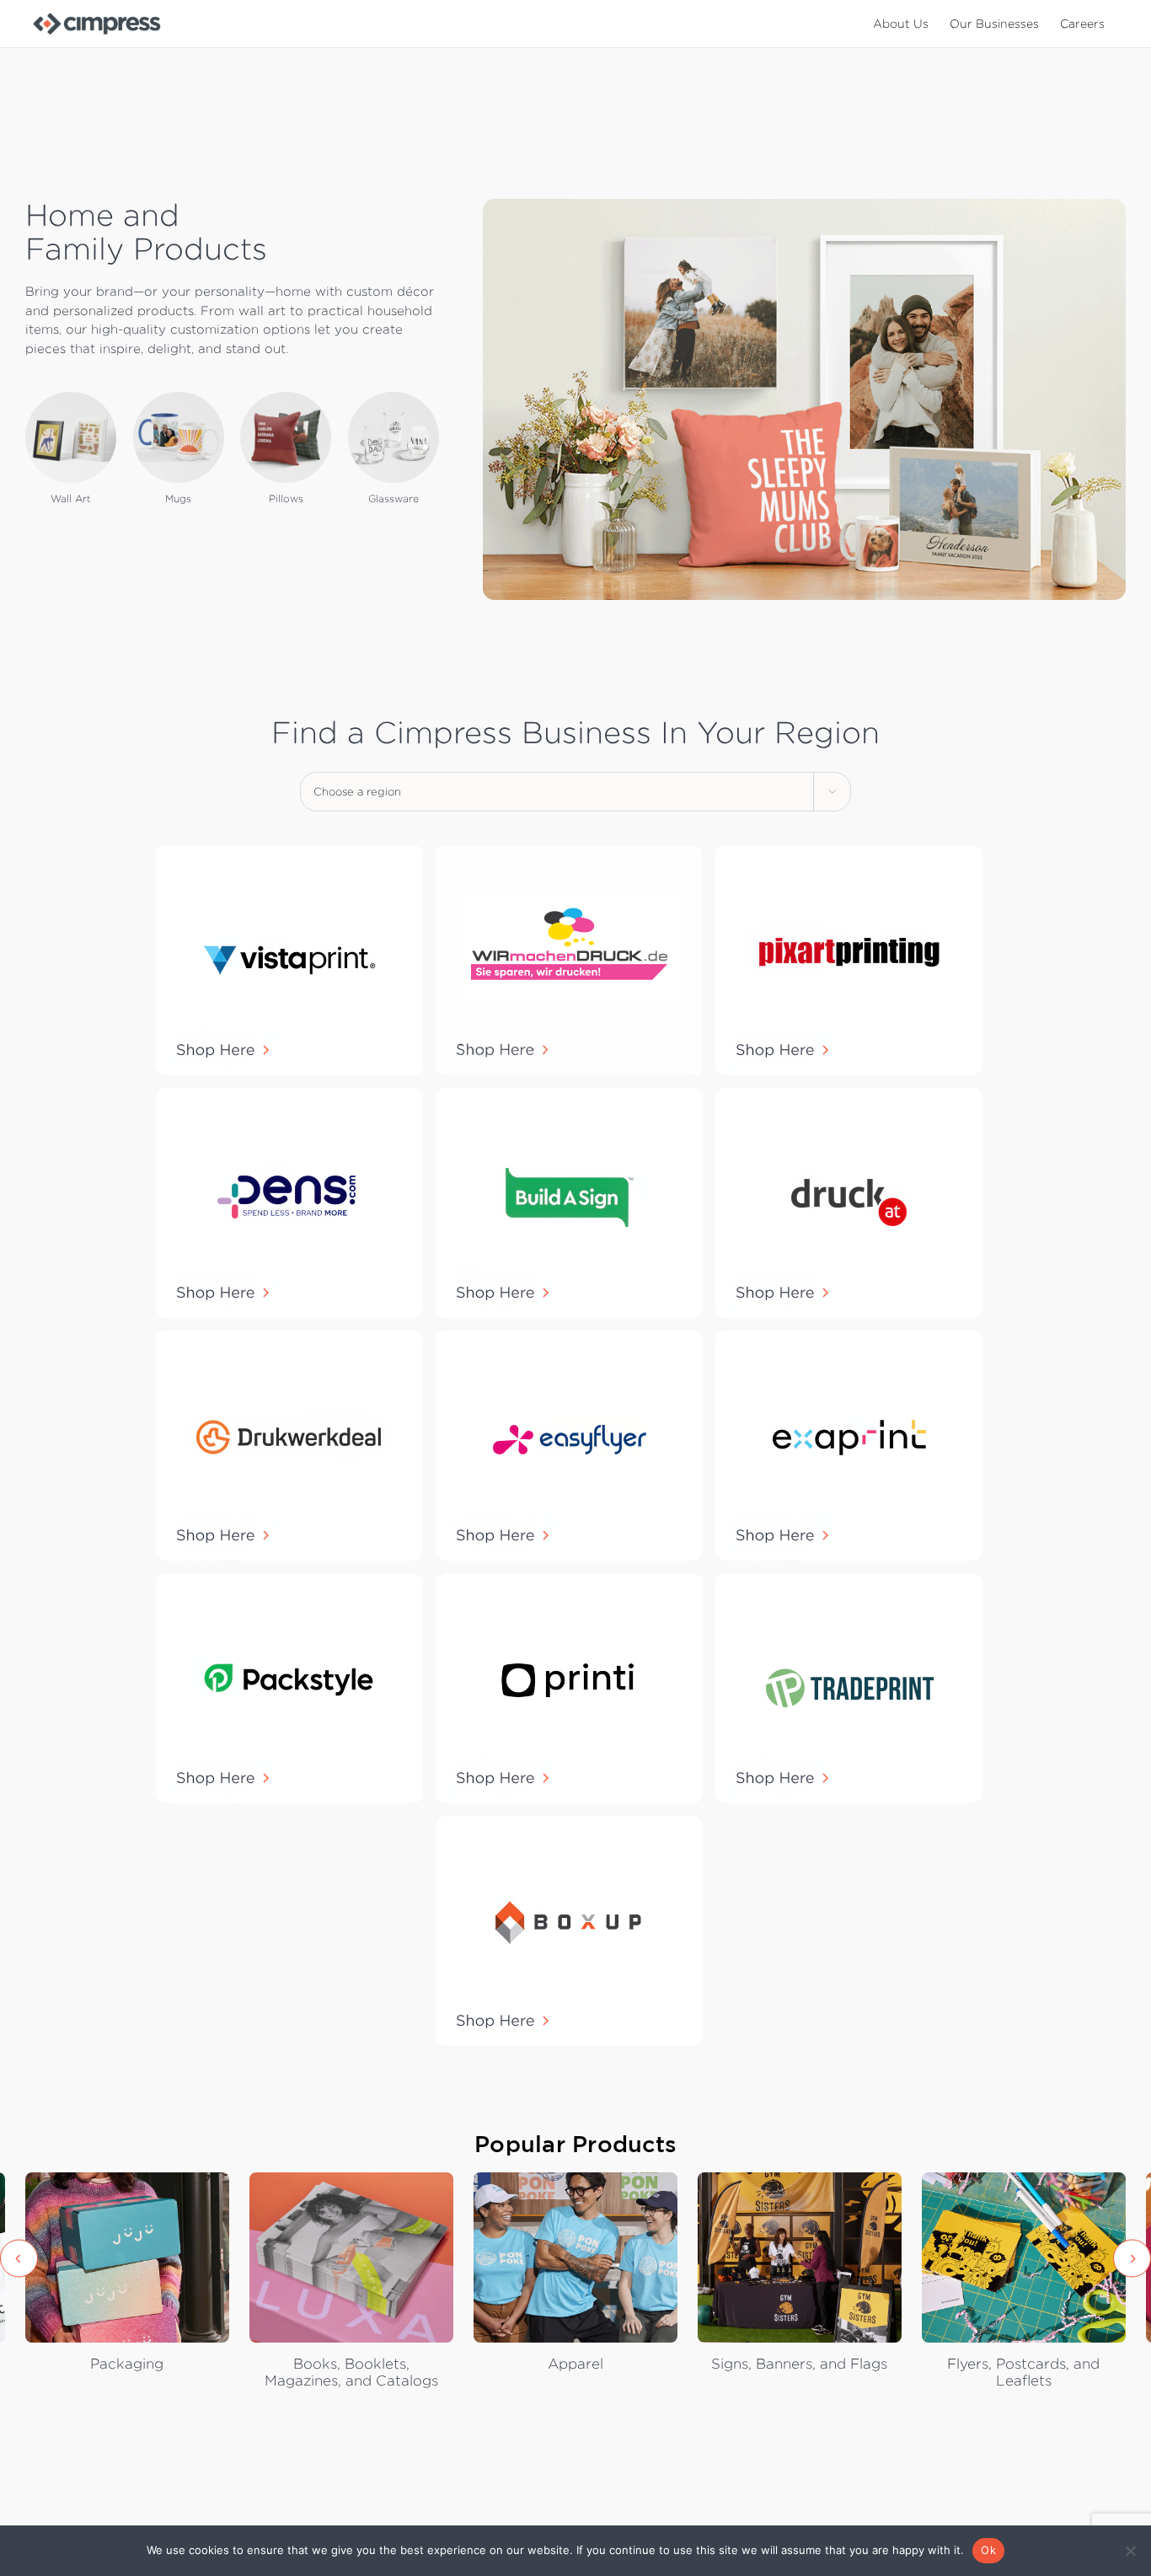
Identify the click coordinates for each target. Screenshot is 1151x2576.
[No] (1130, 2551)
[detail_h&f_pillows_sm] (286, 398)
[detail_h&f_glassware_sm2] (393, 398)
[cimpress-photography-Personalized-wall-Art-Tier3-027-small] (71, 398)
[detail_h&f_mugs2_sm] (179, 398)
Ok (988, 2550)
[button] (19, 2258)
